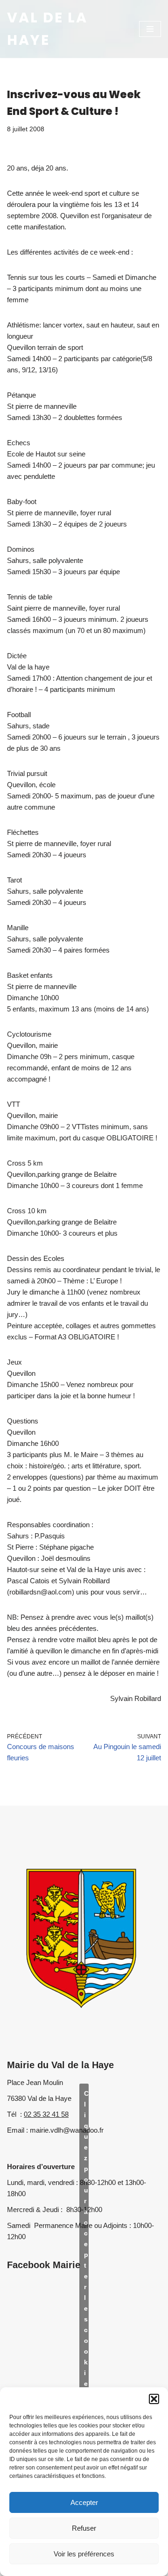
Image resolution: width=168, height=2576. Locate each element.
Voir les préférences (84, 2554)
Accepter (84, 2502)
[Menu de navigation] (150, 29)
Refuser (84, 2528)
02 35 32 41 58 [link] (46, 2114)
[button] (154, 2399)
